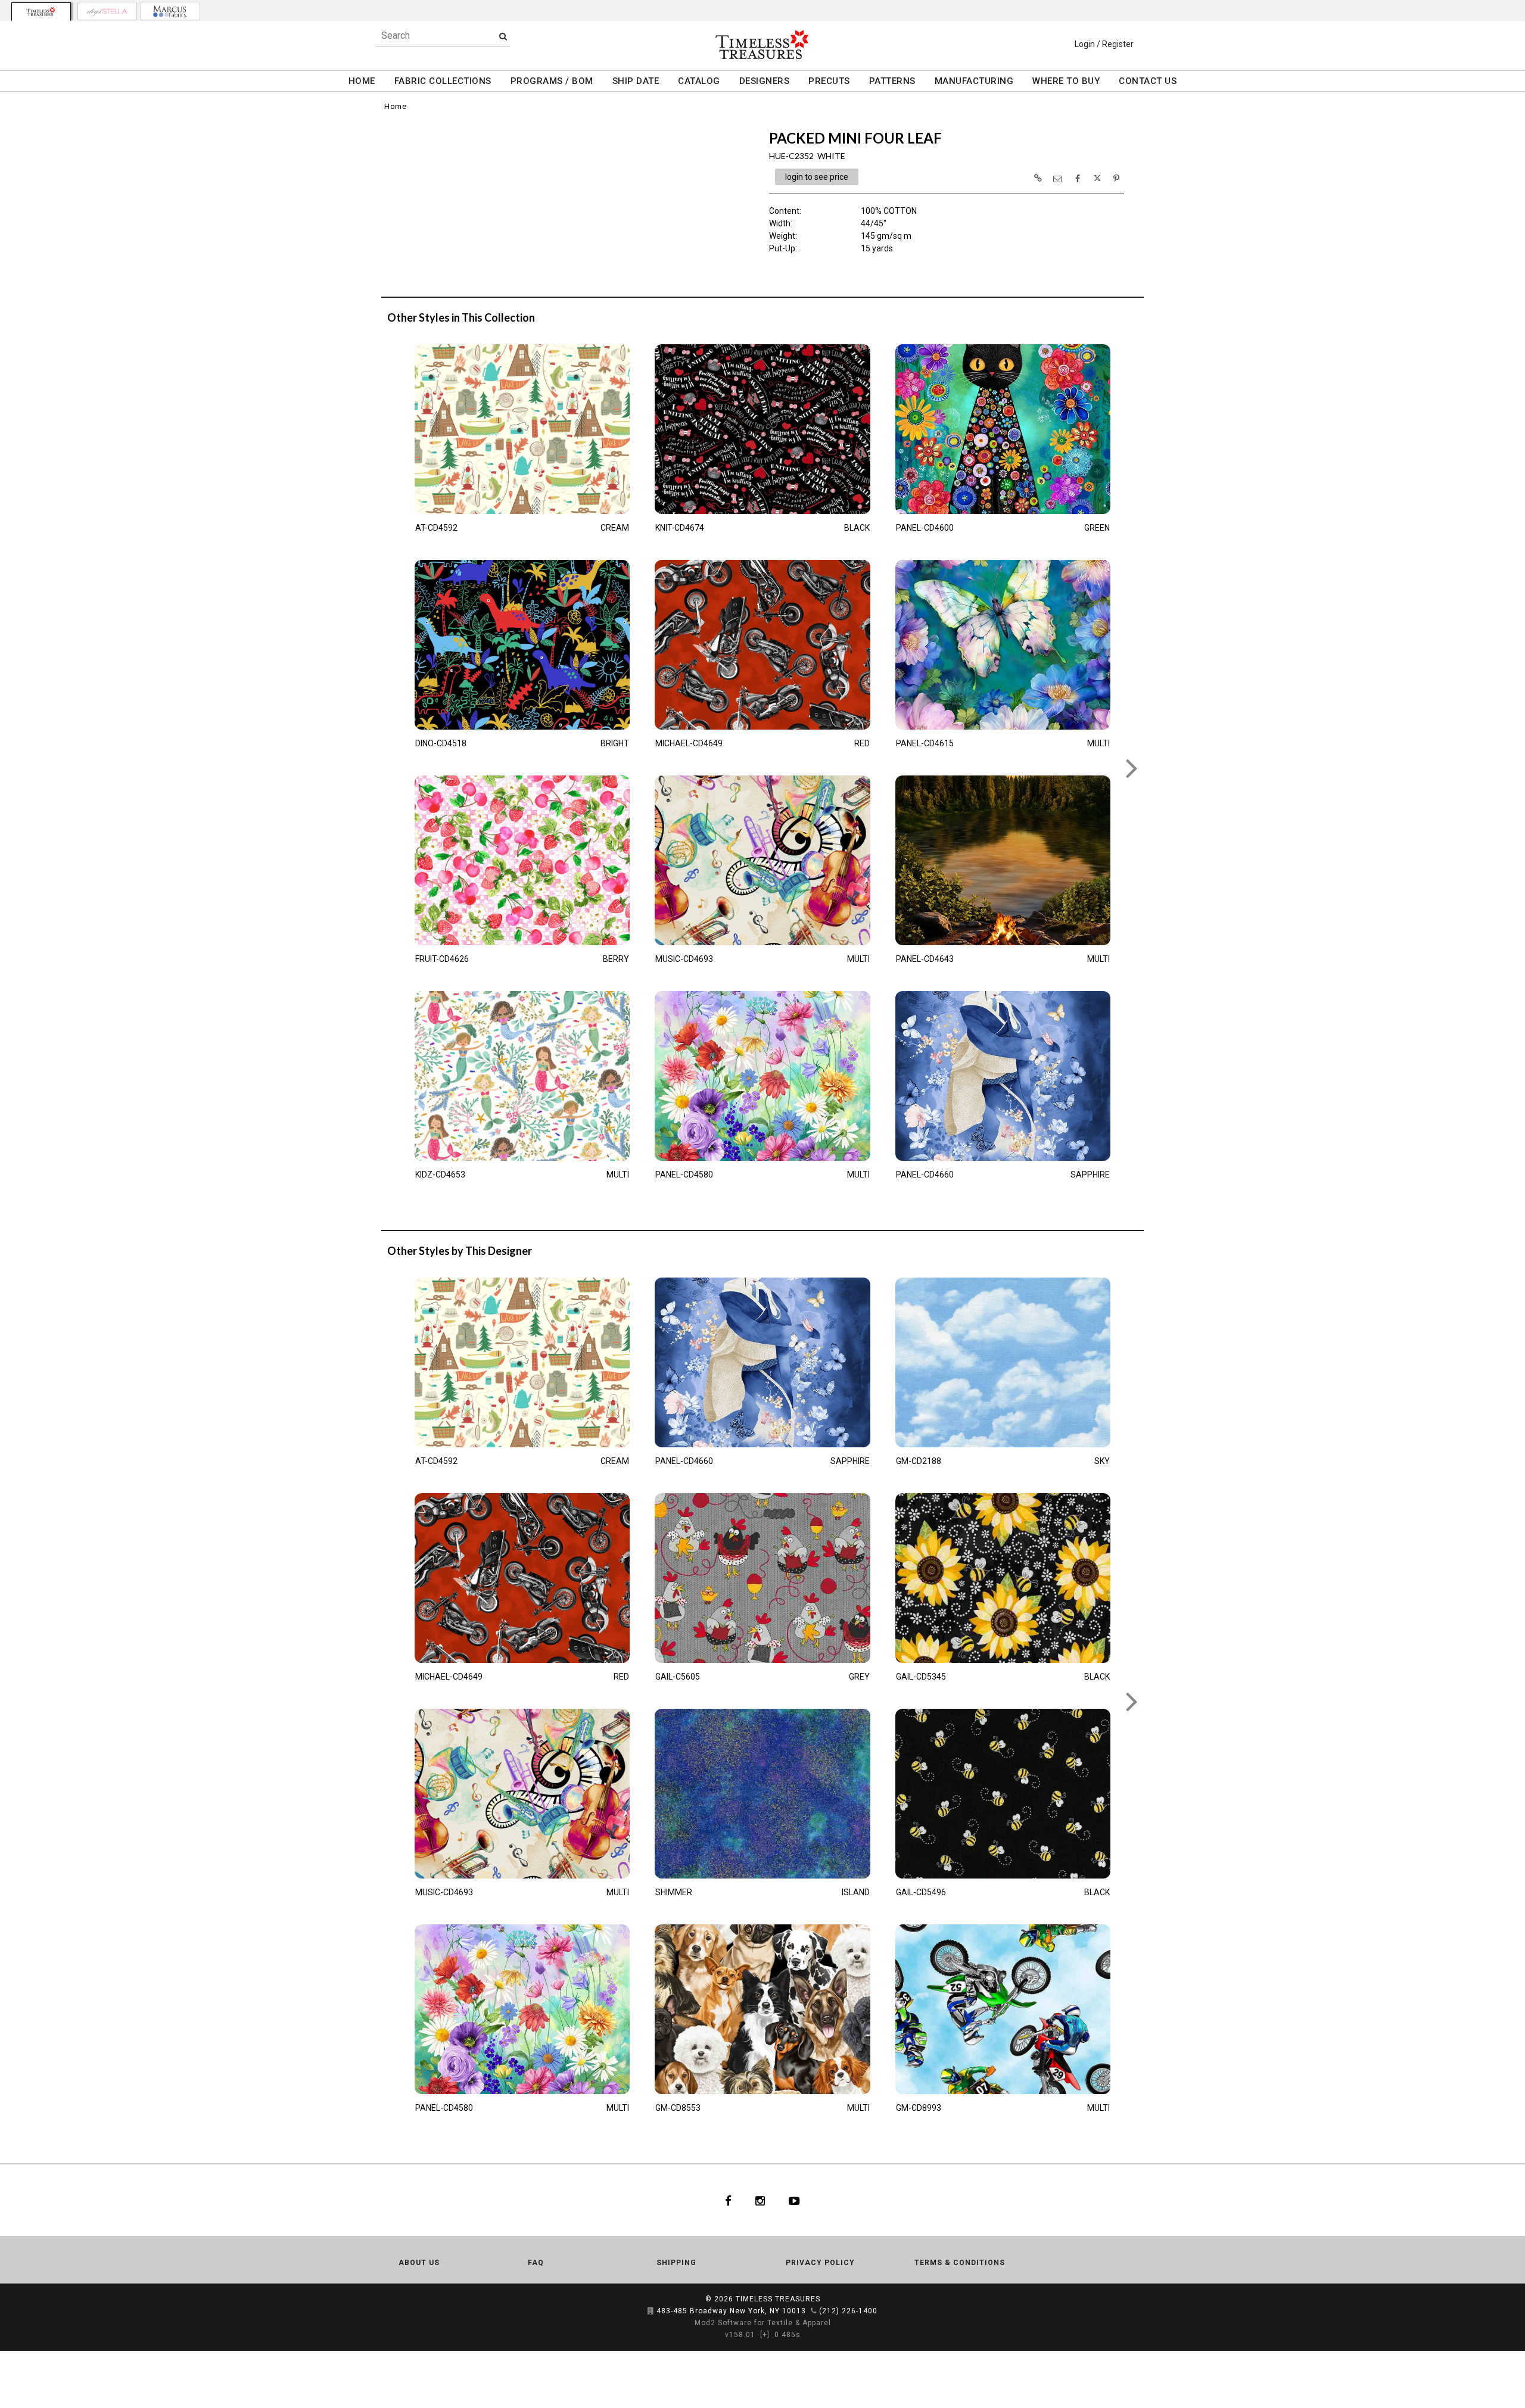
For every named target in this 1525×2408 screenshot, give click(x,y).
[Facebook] (728, 2200)
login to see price (817, 177)
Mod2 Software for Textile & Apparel (763, 2323)
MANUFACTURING (974, 81)
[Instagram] (760, 2200)
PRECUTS (829, 81)
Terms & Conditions (960, 2263)
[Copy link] (1038, 178)
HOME (362, 81)
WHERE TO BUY (1066, 81)
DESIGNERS (765, 81)
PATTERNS (892, 81)
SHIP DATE (636, 81)
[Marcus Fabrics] (170, 11)
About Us (419, 2263)
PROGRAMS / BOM (552, 81)
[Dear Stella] (107, 11)
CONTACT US (1148, 81)
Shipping (676, 2263)
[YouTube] (794, 2200)
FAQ (536, 2263)
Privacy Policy (820, 2263)
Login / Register (1104, 44)
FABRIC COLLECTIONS (443, 81)
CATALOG (699, 81)
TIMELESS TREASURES (778, 2299)
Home (395, 106)
